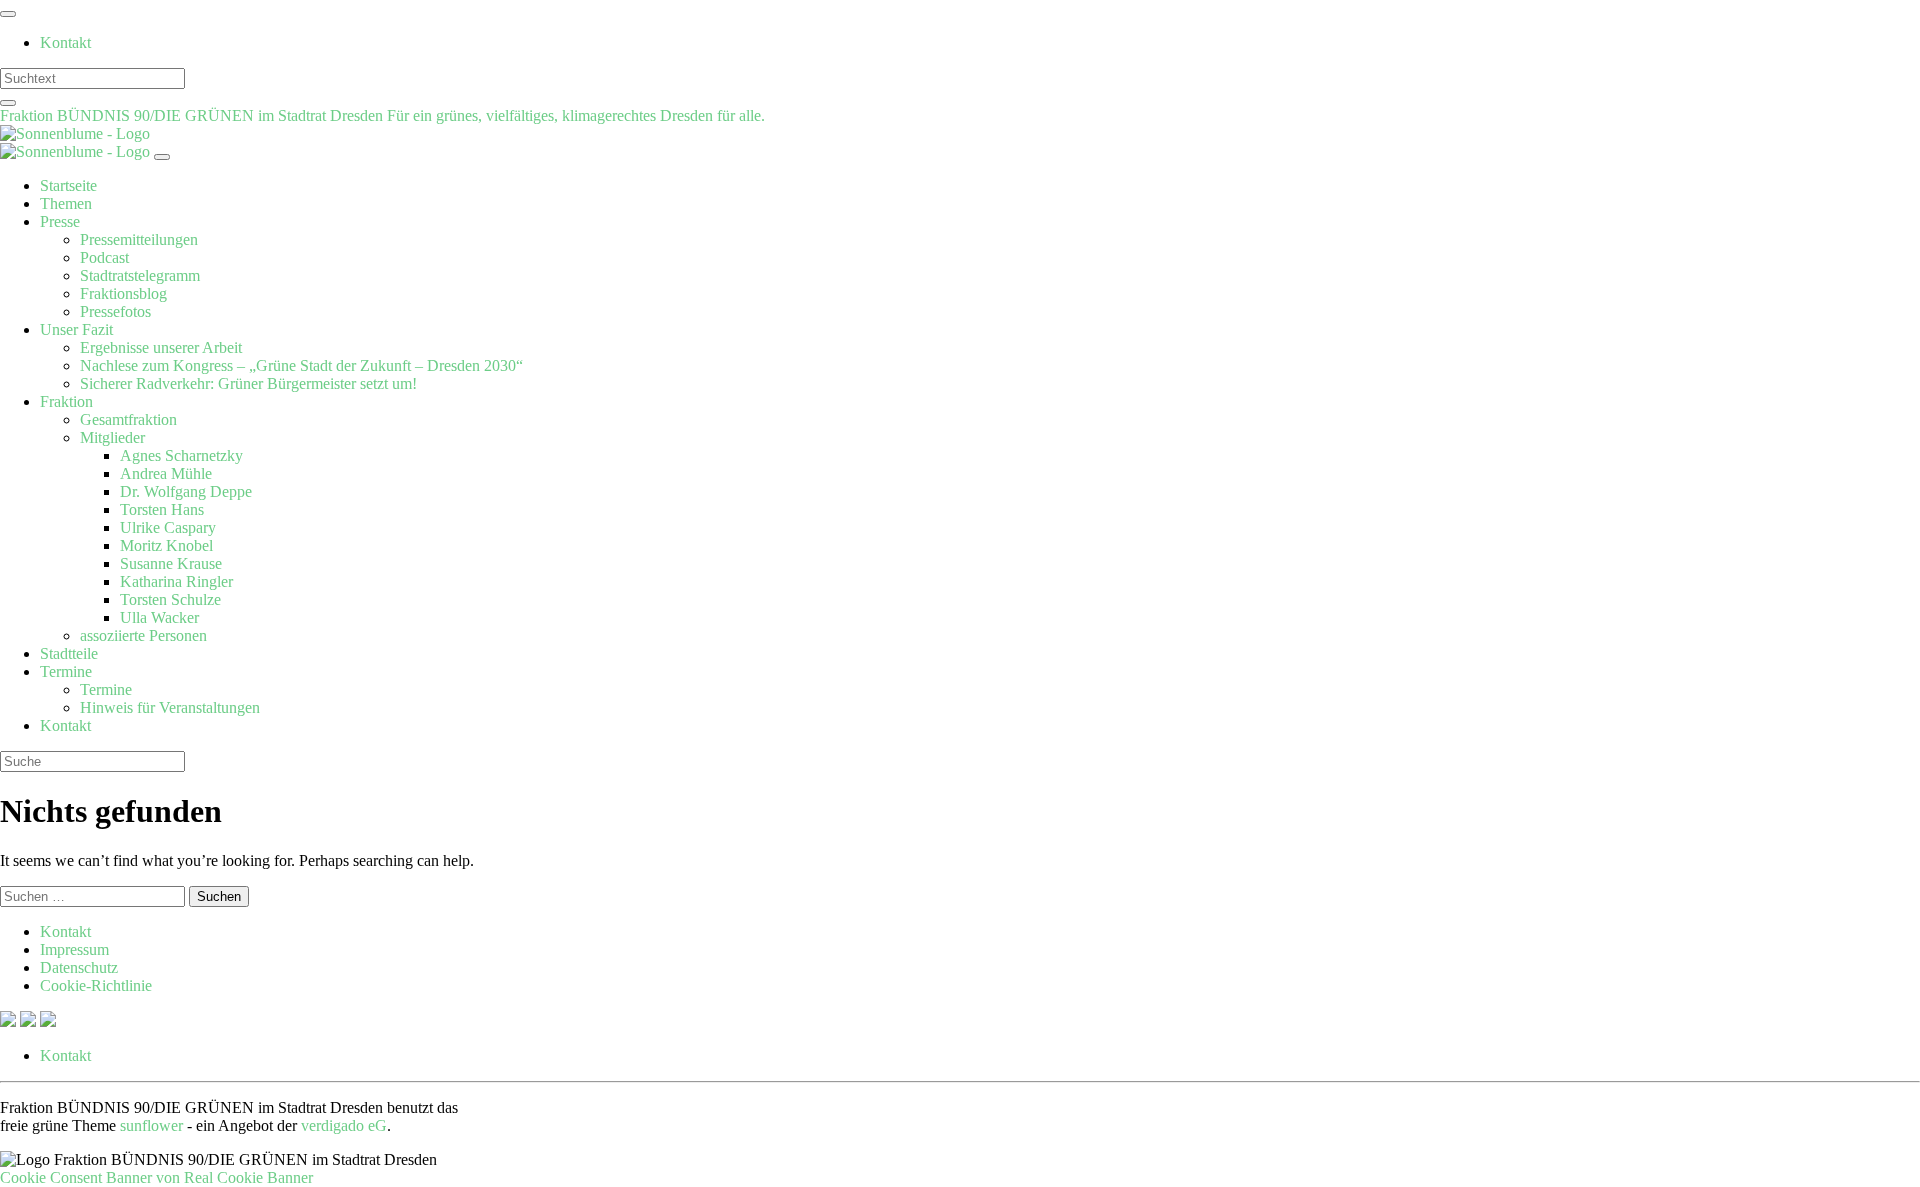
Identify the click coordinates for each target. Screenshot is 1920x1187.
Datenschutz (79, 967)
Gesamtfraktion (128, 419)
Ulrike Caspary (168, 527)
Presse (60, 221)
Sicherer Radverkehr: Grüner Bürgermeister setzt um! (248, 383)
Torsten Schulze (170, 599)
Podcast (104, 257)
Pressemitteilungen (139, 239)
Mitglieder (112, 437)
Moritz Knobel (166, 545)
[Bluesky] (30, 1021)
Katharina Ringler (176, 581)
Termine (66, 671)
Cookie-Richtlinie (96, 985)
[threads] (48, 1021)
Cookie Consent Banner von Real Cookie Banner (156, 1177)
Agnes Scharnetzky (181, 455)
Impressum (74, 949)
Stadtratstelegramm (140, 275)
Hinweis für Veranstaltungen (170, 707)
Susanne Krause (171, 563)
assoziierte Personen (143, 635)
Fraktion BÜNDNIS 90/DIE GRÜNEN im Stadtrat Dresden (193, 115)
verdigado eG (344, 1125)
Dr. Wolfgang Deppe (186, 491)
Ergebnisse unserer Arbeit (161, 347)
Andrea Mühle (166, 473)
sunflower (151, 1125)
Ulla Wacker (159, 617)
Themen (66, 203)
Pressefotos (115, 311)
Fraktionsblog (123, 293)
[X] (10, 1021)
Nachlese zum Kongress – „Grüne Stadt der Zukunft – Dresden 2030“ (301, 365)
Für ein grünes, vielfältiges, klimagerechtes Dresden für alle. (576, 115)
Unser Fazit (76, 329)
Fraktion (66, 401)
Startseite (68, 185)
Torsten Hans (162, 509)
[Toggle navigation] (8, 14)
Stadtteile (69, 653)
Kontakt (65, 42)
